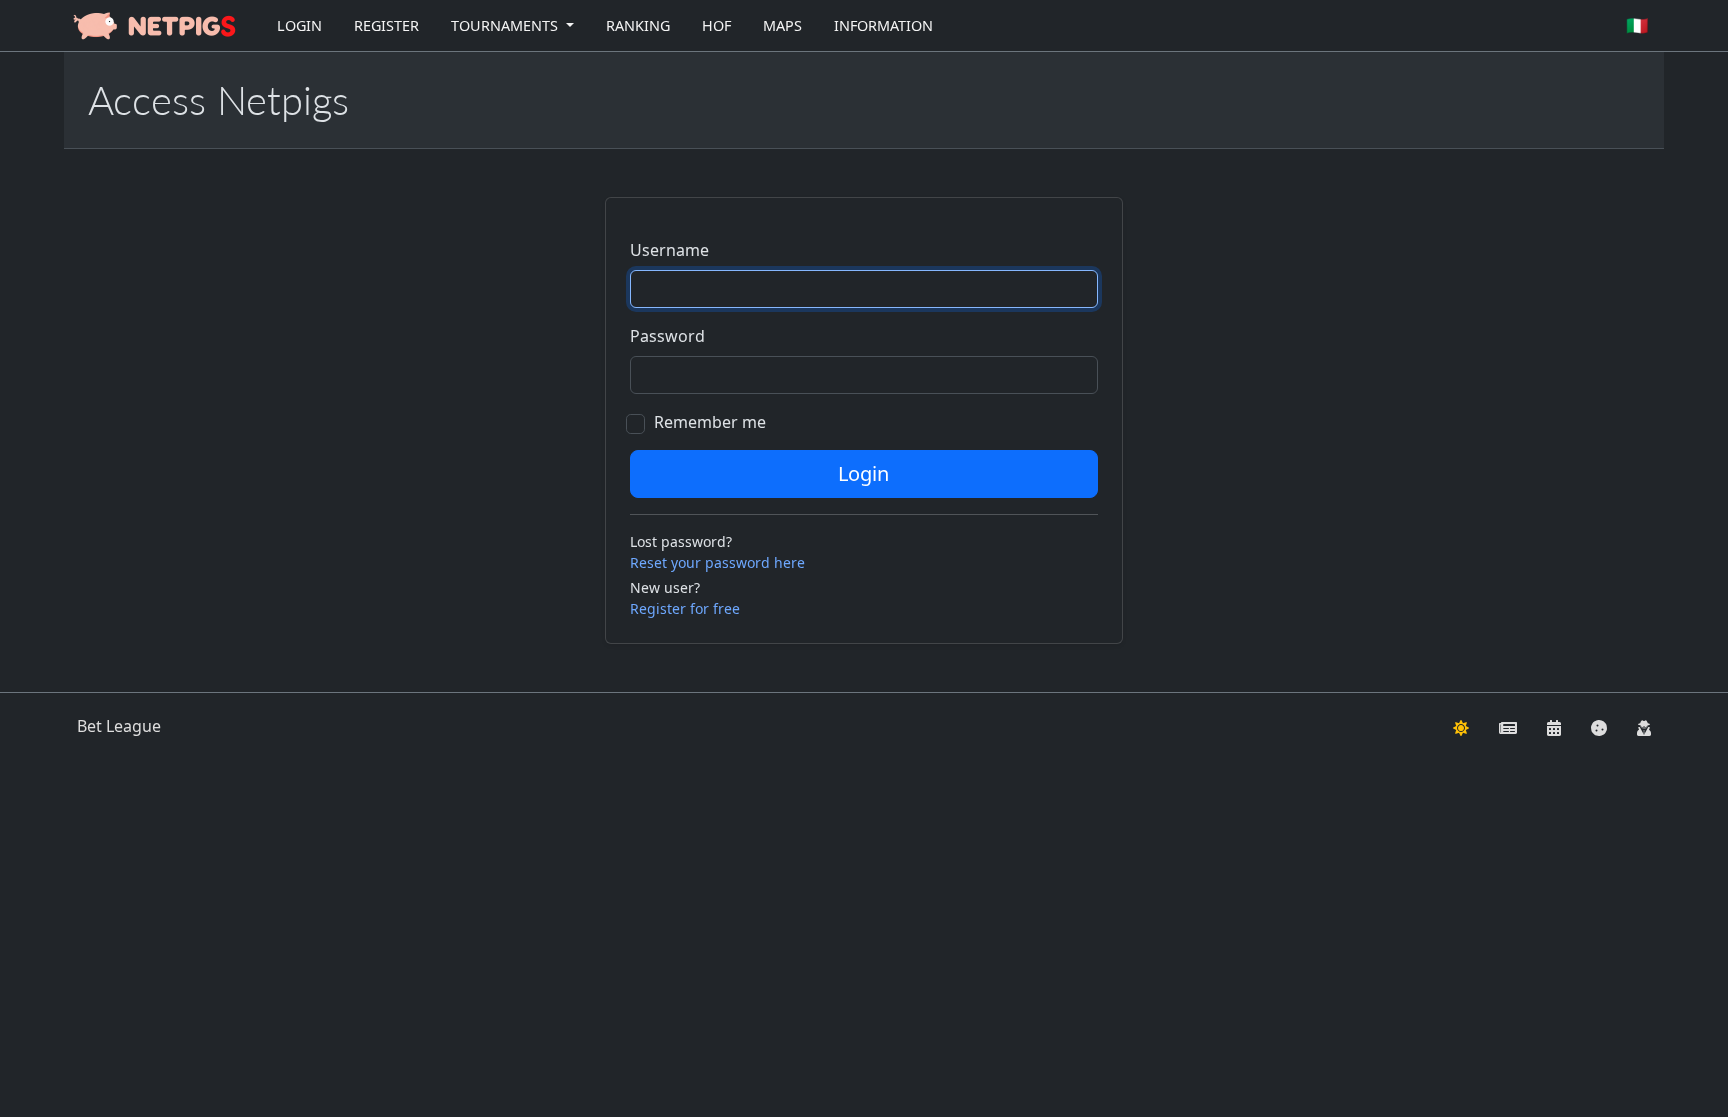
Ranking (638, 25)
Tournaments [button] (506, 25)
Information (883, 25)
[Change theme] (1461, 726)
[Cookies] (1599, 726)
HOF (716, 25)
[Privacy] (1644, 726)
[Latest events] (1554, 726)
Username (669, 250)
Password (667, 336)
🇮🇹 (1637, 25)
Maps (782, 25)
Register (386, 25)
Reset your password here (717, 562)
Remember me (710, 422)
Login (299, 25)
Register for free (685, 608)
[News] (1508, 726)
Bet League (119, 726)
